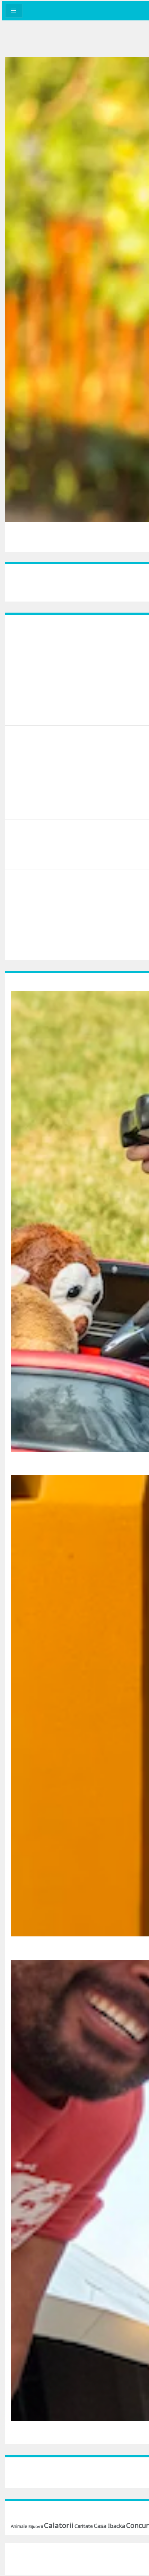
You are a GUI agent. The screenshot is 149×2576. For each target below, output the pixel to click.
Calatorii (59, 2525)
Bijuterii (36, 2527)
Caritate (84, 2526)
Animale (19, 2526)
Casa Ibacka (109, 2526)
